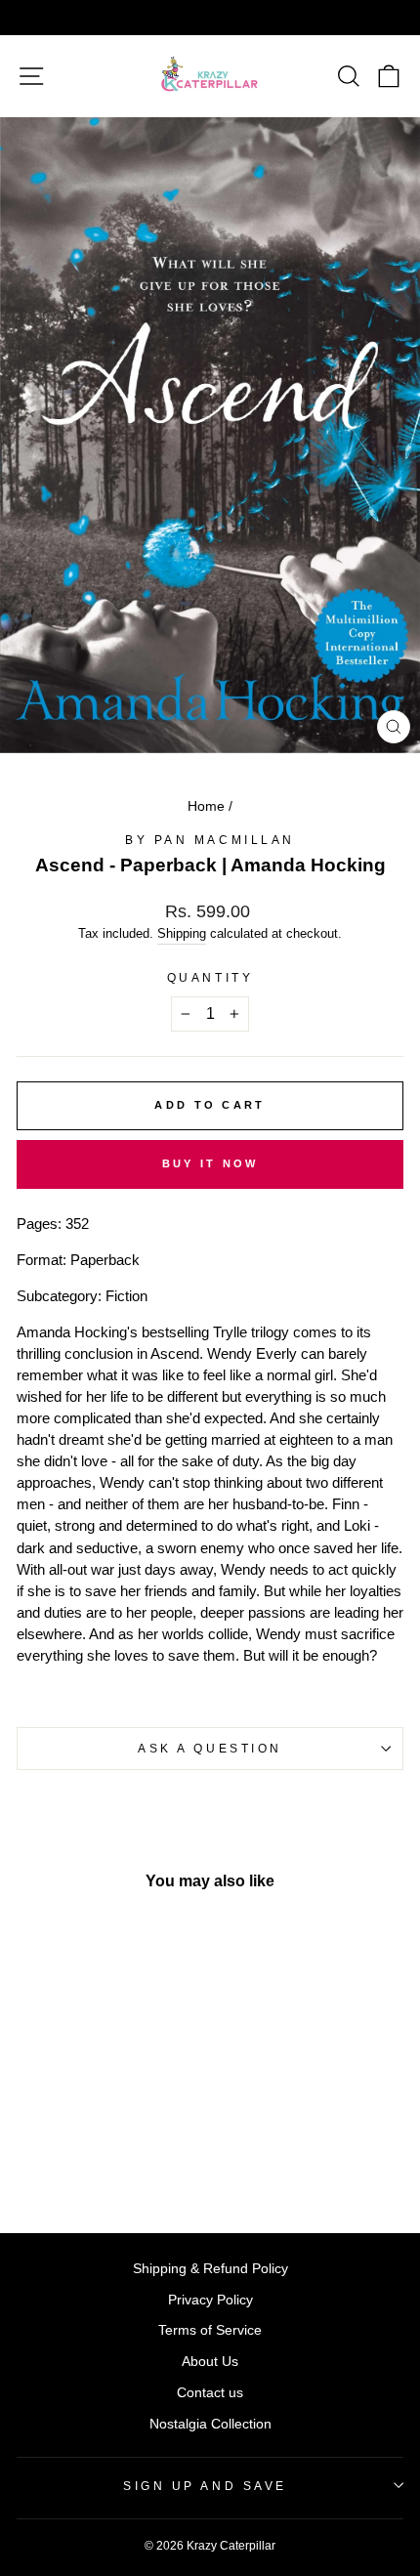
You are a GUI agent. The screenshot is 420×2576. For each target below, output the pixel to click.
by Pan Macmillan (210, 840)
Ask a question (210, 1748)
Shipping (182, 934)
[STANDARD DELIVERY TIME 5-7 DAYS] (210, 18)
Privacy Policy (210, 2300)
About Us (210, 2362)
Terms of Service (210, 2330)
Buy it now (210, 1163)
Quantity (210, 977)
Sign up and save (205, 2486)
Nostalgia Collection (210, 2424)
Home (206, 806)
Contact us (210, 2393)
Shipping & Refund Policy (210, 2269)
